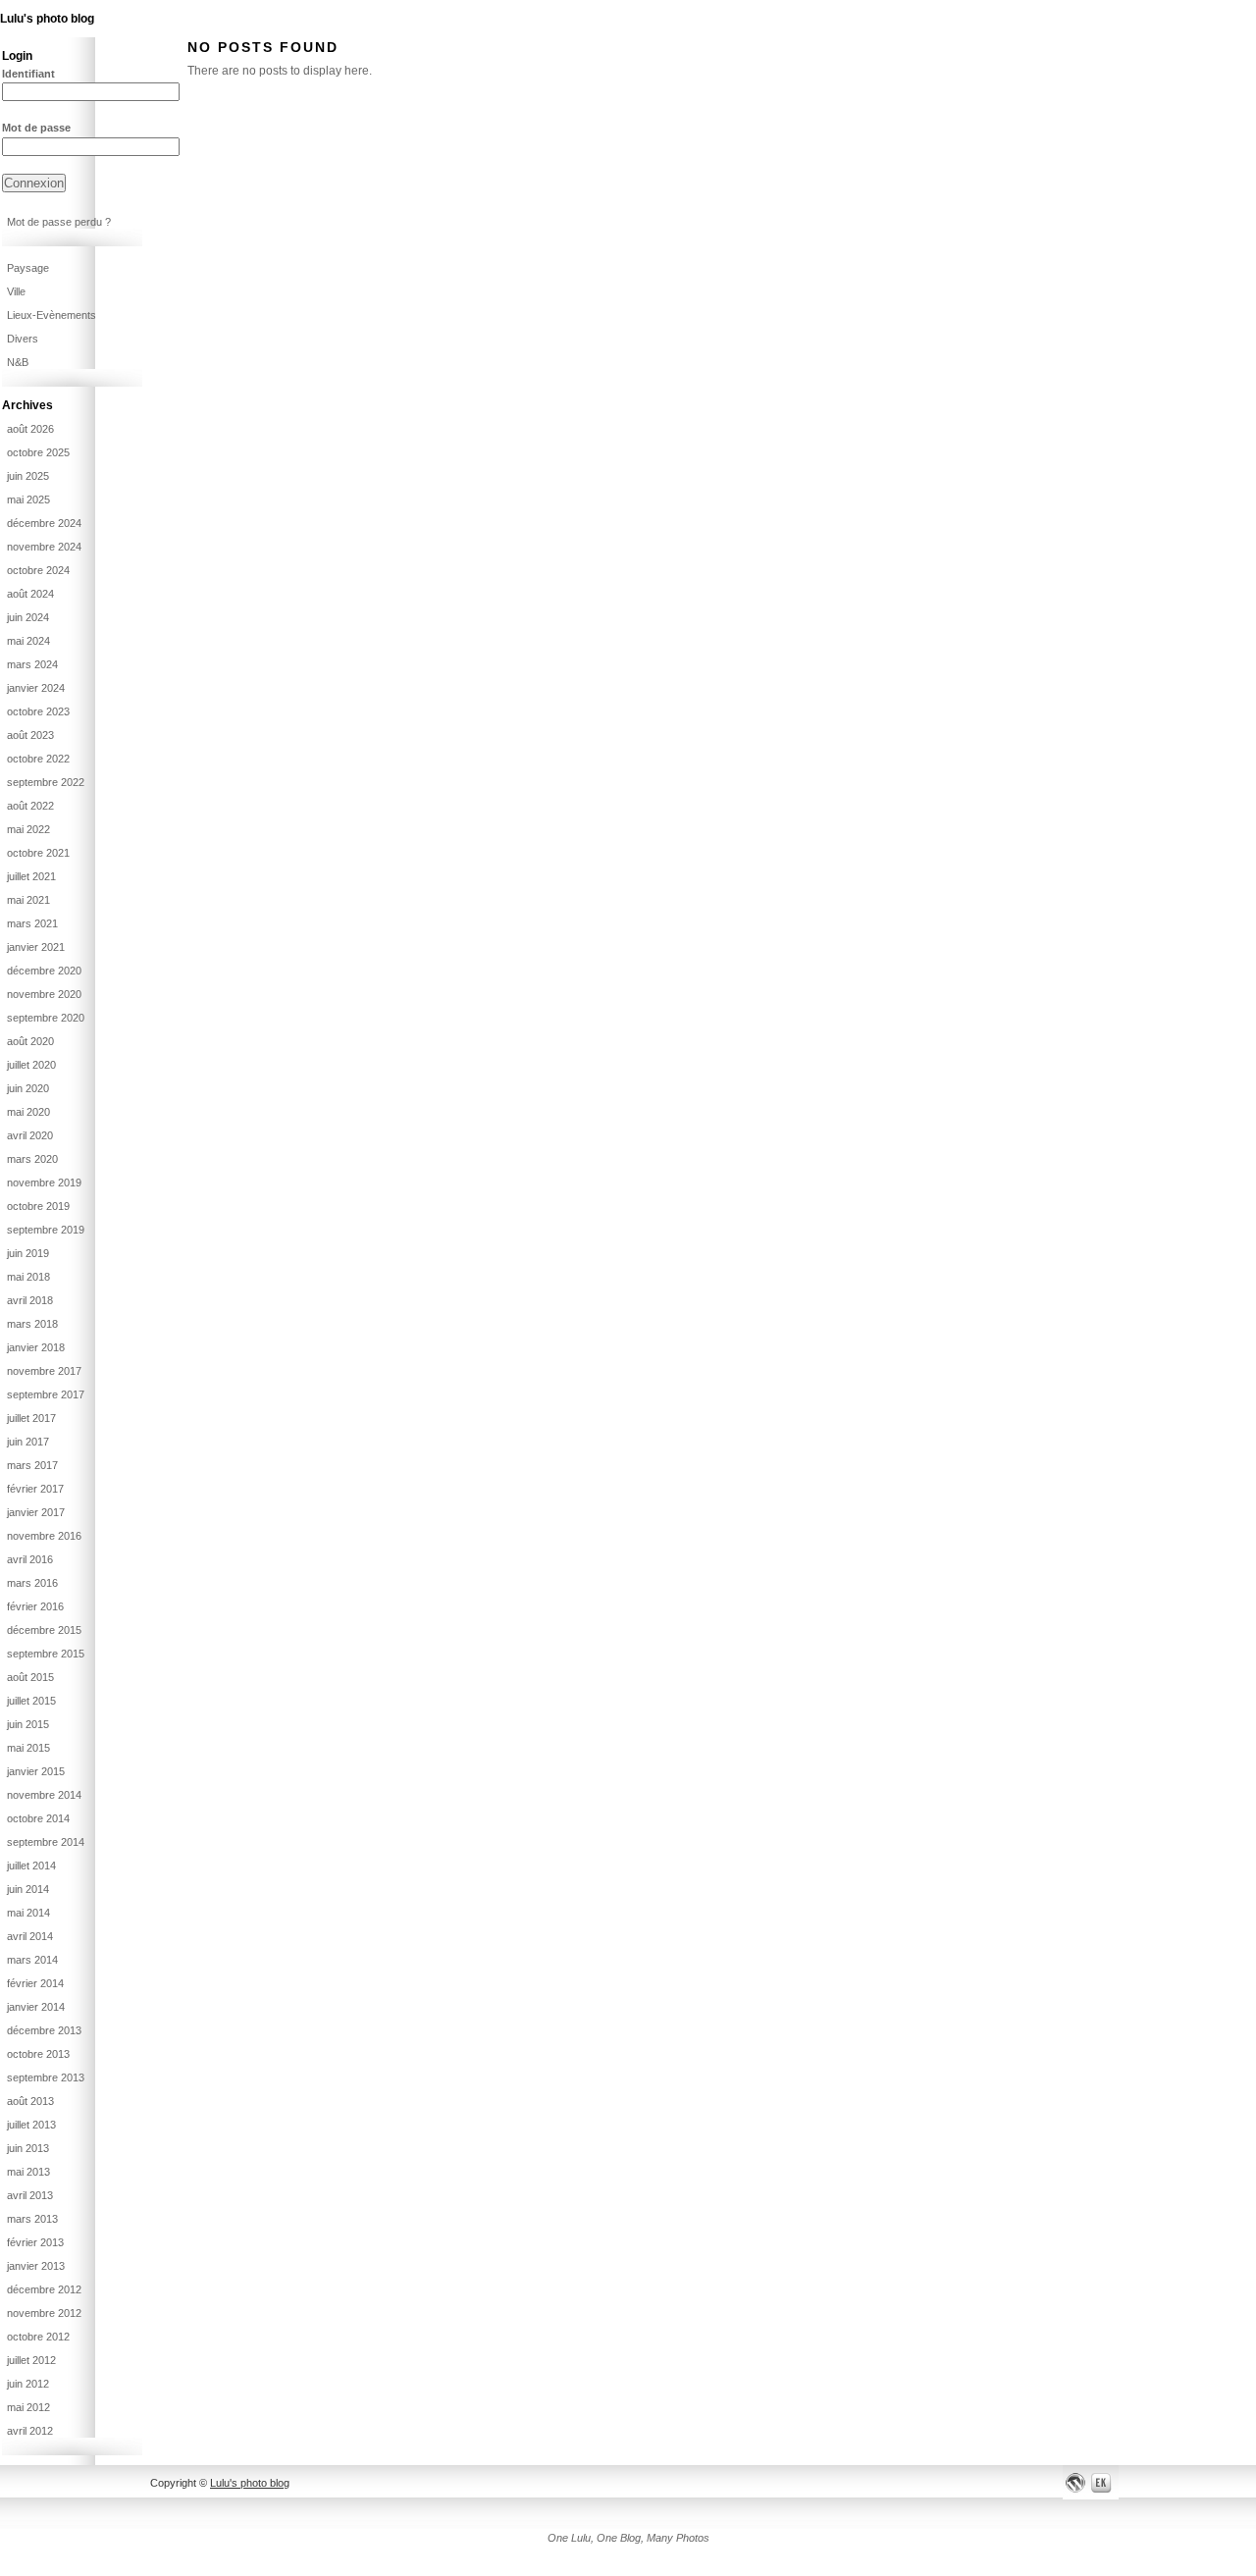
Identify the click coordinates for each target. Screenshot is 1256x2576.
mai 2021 (28, 900)
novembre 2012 (44, 2313)
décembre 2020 (44, 971)
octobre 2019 (38, 1206)
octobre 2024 (38, 570)
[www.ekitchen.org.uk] (1104, 2482)
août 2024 (30, 594)
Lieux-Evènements (52, 315)
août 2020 (30, 1041)
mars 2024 (32, 664)
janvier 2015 (36, 1771)
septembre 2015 (46, 1654)
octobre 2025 (38, 452)
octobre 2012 (38, 2337)
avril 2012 (30, 2431)
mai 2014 (28, 1913)
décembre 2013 (44, 2030)
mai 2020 (28, 1112)
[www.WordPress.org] (1076, 2482)
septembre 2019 (46, 1230)
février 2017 (35, 1489)
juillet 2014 (31, 1866)
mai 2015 (28, 1748)
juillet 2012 (31, 2360)
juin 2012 (28, 2384)
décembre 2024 (44, 523)
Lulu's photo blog (47, 19)
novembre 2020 (44, 994)
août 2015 (30, 1677)
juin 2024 (28, 617)
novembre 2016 (44, 1536)
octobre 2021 (38, 853)
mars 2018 (32, 1324)
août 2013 (30, 2101)
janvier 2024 (36, 688)
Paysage (28, 268)
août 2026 (30, 429)
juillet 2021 (31, 876)
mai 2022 (28, 829)
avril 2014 (30, 1936)
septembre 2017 (46, 1394)
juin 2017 (28, 1442)
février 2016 (35, 1606)
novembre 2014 (44, 1795)
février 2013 (35, 2242)
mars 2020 (32, 1159)
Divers (23, 339)
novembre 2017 (44, 1371)
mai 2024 (28, 641)
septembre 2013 (46, 2077)
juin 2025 (28, 476)
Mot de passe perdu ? (59, 222)
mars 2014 (32, 1960)
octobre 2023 (38, 711)
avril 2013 (30, 2195)
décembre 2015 (44, 1630)
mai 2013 (28, 2172)
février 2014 (35, 1983)
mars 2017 (32, 1465)
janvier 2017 (36, 1512)
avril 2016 (30, 1559)
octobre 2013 (38, 2054)
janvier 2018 (36, 1347)
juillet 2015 (31, 1701)
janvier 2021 (36, 947)
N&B (18, 362)
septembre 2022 (46, 782)
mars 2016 (32, 1583)
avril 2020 (30, 1135)
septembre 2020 (46, 1018)
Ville (16, 291)
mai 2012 (28, 2407)
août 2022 (30, 806)
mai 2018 (28, 1277)
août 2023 (30, 735)
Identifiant (28, 74)
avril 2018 (30, 1300)
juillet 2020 (31, 1065)
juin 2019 (28, 1253)
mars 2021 (32, 923)
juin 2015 (28, 1724)
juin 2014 (28, 1889)
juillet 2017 (31, 1418)
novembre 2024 (44, 547)
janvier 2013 (36, 2266)
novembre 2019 (44, 1183)
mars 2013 (32, 2219)
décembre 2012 (44, 2289)
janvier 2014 (36, 2007)
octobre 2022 (38, 759)
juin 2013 (28, 2148)
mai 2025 (28, 499)
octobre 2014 (38, 1818)
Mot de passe (36, 128)
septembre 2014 (46, 1842)
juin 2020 (28, 1088)
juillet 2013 (31, 2125)
